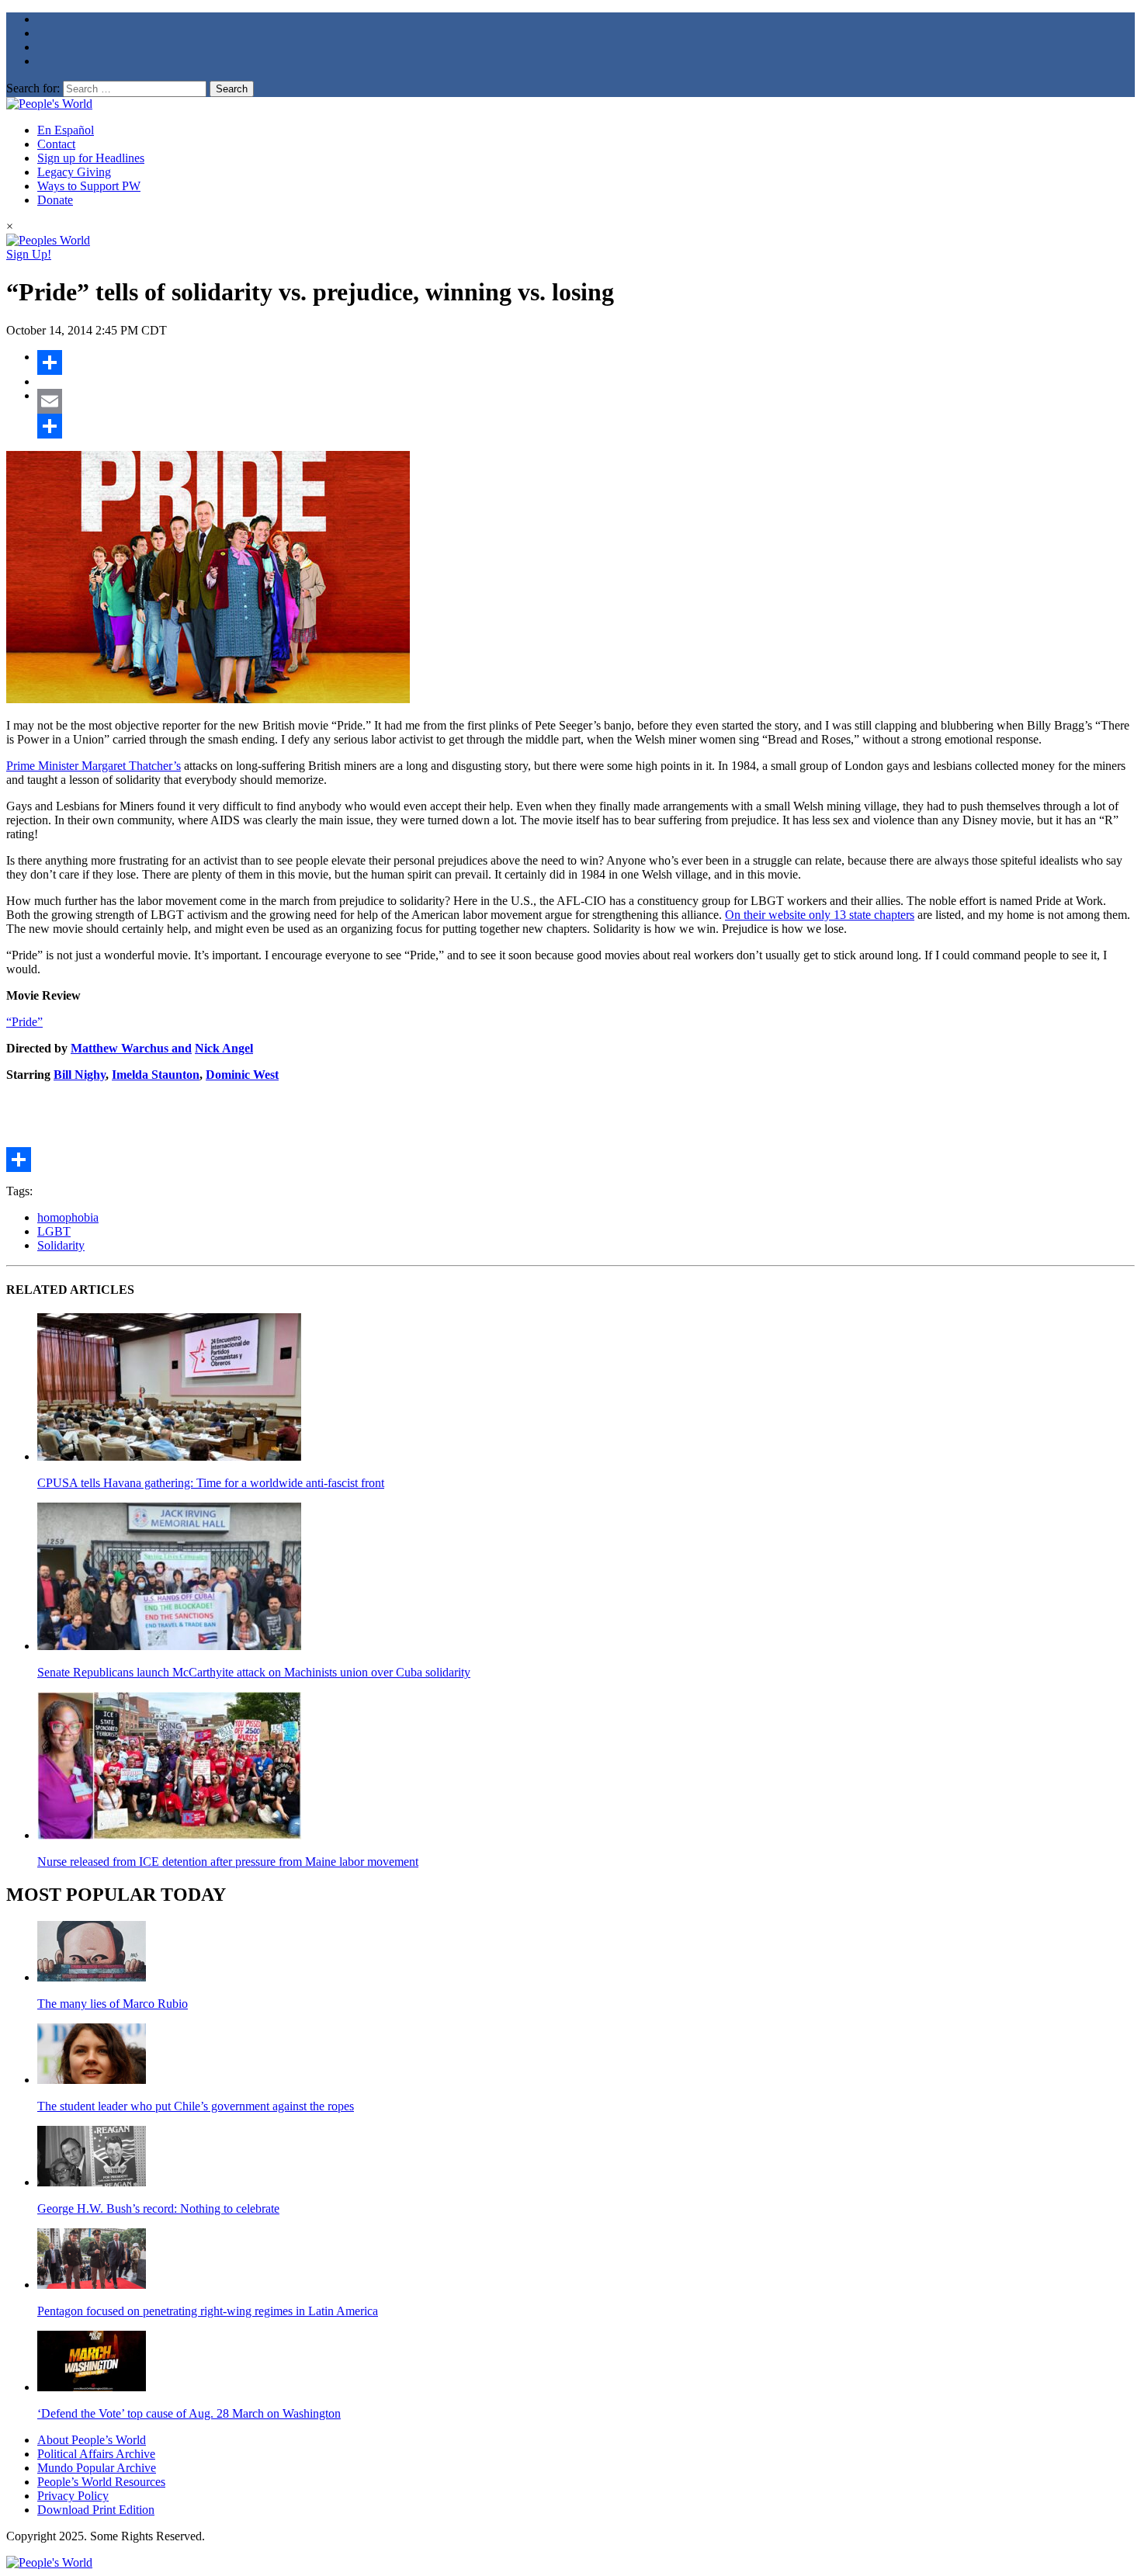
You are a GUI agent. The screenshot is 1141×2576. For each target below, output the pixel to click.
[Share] (586, 362)
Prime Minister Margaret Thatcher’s (94, 766)
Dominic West (242, 1075)
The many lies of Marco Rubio (113, 2004)
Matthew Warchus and (131, 1048)
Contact (56, 144)
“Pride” (24, 1022)
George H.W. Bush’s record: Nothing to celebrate (158, 2208)
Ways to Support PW (89, 186)
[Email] (586, 401)
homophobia (68, 1217)
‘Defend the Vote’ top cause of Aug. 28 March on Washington (189, 2413)
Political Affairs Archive (96, 2454)
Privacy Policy (73, 2496)
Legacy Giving (74, 172)
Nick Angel (224, 1048)
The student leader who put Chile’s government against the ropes (196, 2106)
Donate (55, 200)
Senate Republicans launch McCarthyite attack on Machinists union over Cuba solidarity (254, 1672)
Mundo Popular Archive (97, 2468)
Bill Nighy (80, 1075)
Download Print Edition (96, 2510)
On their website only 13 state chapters (820, 915)
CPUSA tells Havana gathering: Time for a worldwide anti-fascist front (211, 1483)
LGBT (54, 1231)
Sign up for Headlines (91, 158)
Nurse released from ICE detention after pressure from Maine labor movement (228, 1862)
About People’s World (92, 2440)
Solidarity (61, 1245)
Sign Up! (29, 254)
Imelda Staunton (156, 1075)
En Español (66, 130)
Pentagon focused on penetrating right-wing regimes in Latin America (208, 2311)
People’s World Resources (101, 2482)
